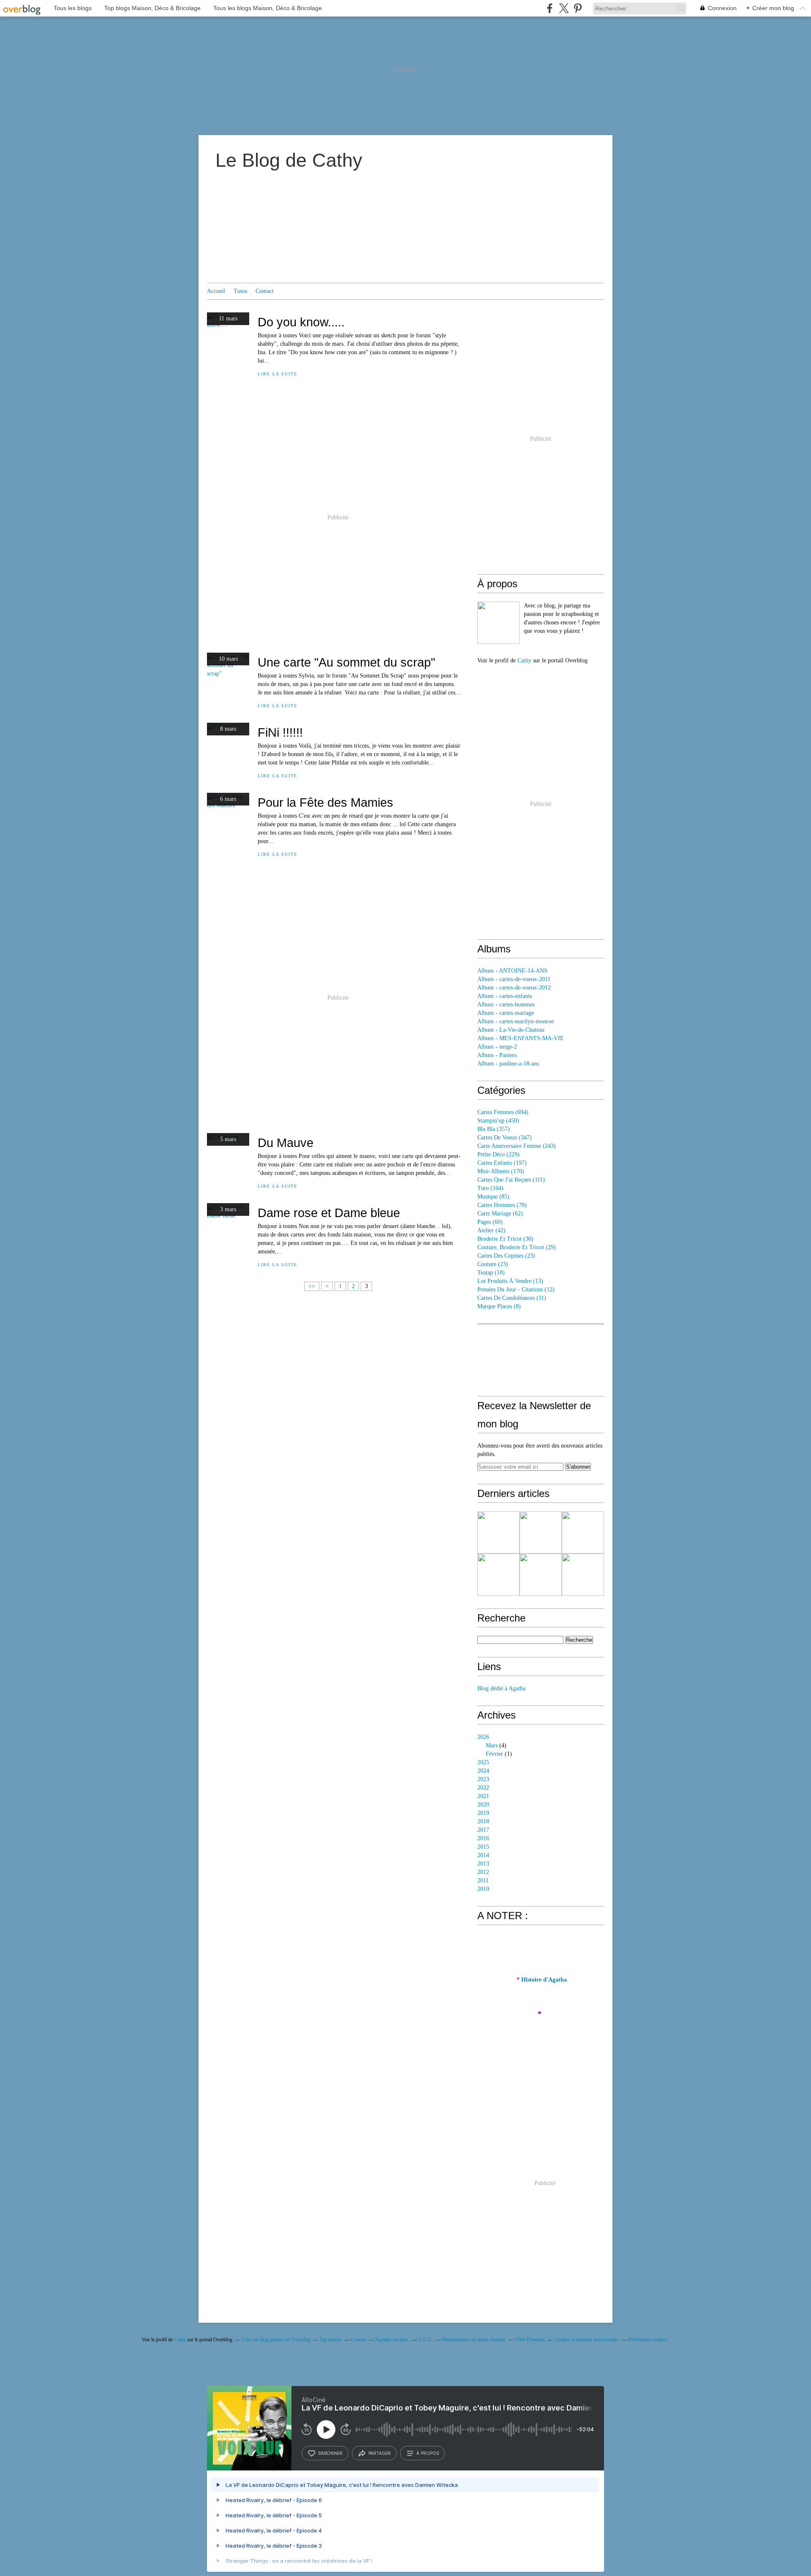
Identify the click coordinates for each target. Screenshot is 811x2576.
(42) (491, 1230)
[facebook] (550, 8)
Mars (492, 1745)
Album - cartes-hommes (506, 1005)
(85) (493, 1197)
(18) (491, 1273)
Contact (265, 291)
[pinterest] (578, 8)
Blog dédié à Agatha (501, 1688)
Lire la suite (277, 374)
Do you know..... (301, 322)
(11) (512, 1298)
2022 (483, 1788)
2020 (483, 1805)
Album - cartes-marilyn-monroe (516, 1021)
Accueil (216, 291)
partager (380, 2453)
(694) (503, 1112)
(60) (490, 1222)
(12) (516, 1289)
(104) (490, 1188)
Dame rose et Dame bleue (329, 1213)
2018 (483, 1821)
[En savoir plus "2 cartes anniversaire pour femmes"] (498, 1575)
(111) (511, 1180)
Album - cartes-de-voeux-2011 (514, 979)
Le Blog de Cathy (289, 160)
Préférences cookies (648, 2340)
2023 (483, 1779)
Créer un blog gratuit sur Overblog (276, 2340)
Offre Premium (530, 2340)
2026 (483, 1737)
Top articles (331, 2340)
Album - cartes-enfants (505, 996)
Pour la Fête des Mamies (325, 802)
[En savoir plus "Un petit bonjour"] (541, 1575)
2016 (483, 1838)
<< (312, 1286)
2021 (483, 1796)
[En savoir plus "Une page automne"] (541, 1532)
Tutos (240, 291)
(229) (498, 1154)
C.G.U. (426, 2340)
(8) (499, 1306)
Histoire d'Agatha (544, 1980)
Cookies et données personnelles (586, 2340)
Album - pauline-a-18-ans (508, 1064)
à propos (428, 2453)
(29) (517, 1247)
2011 (483, 1880)
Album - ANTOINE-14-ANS (512, 971)
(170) (501, 1171)
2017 (483, 1830)
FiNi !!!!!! (280, 732)
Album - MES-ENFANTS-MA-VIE (521, 1038)
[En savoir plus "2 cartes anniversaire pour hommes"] (583, 1532)
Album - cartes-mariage (506, 1013)
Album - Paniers (497, 1055)
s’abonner (330, 2453)
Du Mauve (286, 1143)
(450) (498, 1121)
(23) (506, 1256)
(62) (500, 1213)
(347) (505, 1138)
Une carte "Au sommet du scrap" (346, 662)
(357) (494, 1129)
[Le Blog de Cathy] (498, 623)
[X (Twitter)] (564, 8)
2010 (483, 1889)
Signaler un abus (392, 2340)
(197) (502, 1163)
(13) (510, 1281)
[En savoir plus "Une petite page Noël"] (498, 1532)
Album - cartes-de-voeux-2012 (514, 988)
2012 (483, 1872)
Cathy (524, 660)
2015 (483, 1847)
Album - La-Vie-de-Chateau (511, 1030)
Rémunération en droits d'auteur (474, 2340)
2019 (483, 1813)
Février (494, 1754)
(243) (517, 1146)
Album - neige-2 (497, 1047)
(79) (502, 1205)
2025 (483, 1762)
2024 (483, 1771)
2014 (483, 1855)
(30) (505, 1239)
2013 (483, 1864)
